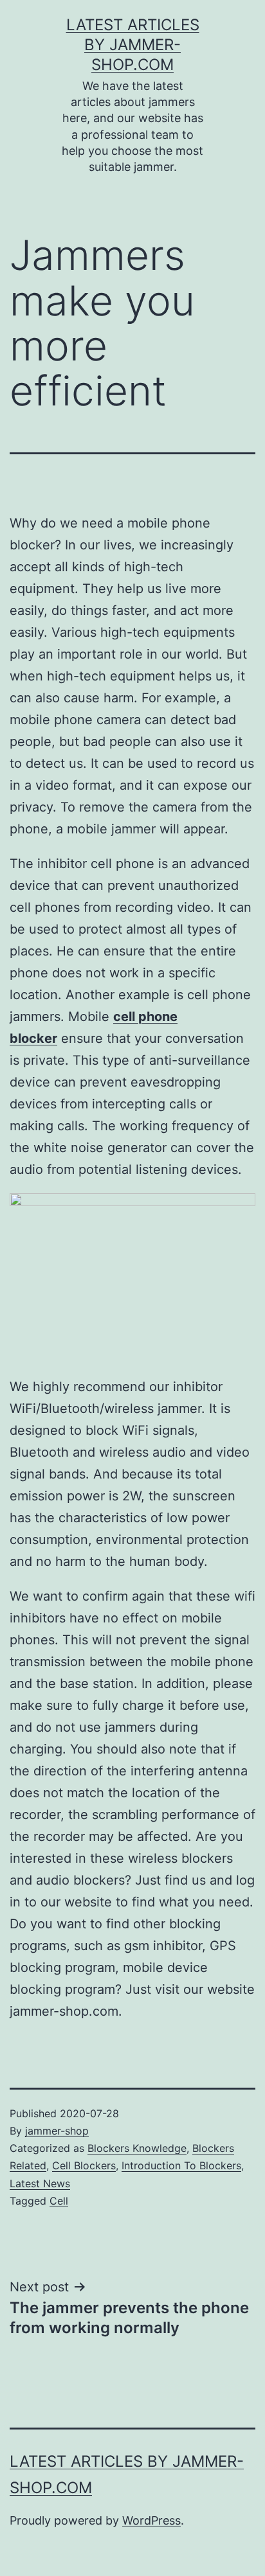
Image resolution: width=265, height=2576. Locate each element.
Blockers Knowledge (137, 2148)
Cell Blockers (84, 2165)
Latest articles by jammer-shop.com (133, 45)
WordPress (151, 2520)
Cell (59, 2201)
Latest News (40, 2183)
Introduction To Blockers (181, 2165)
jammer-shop (57, 2131)
